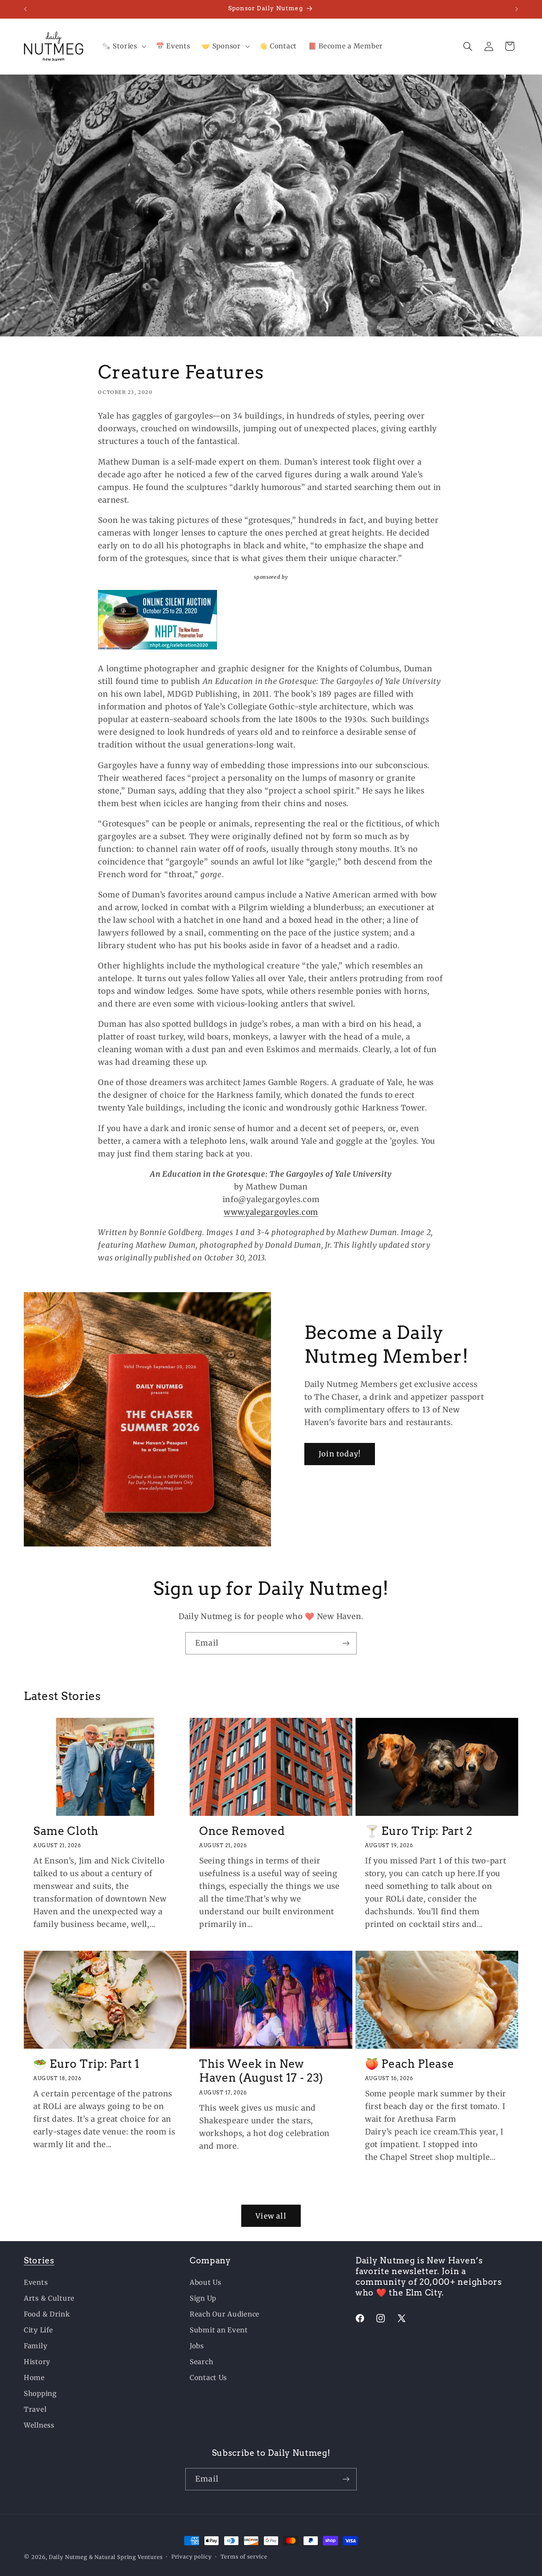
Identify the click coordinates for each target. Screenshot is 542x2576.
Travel (35, 2409)
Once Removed (242, 1831)
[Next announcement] (517, 9)
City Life (38, 2330)
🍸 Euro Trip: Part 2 (419, 1831)
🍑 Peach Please (410, 2064)
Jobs (197, 2346)
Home (34, 2378)
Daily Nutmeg (68, 2557)
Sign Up (203, 2298)
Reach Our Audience (225, 2314)
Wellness (39, 2425)
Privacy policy (192, 2557)
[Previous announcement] (25, 9)
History (37, 2362)
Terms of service (244, 2557)
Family (36, 2346)
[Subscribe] (346, 1643)
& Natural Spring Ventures (126, 2557)
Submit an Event (219, 2330)
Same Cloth (66, 1831)
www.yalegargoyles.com (271, 1212)
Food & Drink (47, 2314)
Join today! (340, 1454)
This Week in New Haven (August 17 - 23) (261, 2071)
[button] (123, 46)
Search (201, 2362)
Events (36, 2282)
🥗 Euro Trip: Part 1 (86, 2064)
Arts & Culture (49, 2298)
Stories (39, 2260)
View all (271, 2216)
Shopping (40, 2394)
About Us (206, 2282)
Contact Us (208, 2378)
